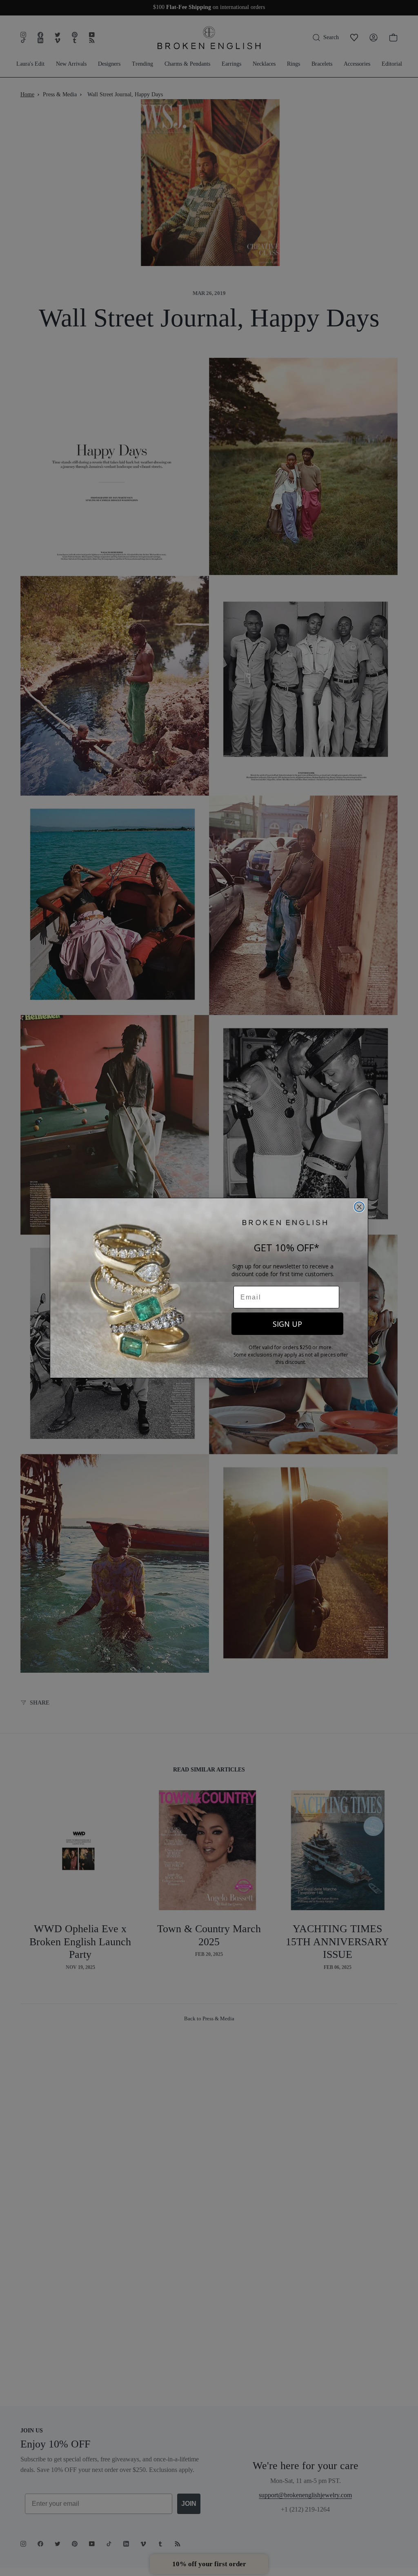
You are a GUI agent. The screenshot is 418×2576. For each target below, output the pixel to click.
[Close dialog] (359, 1207)
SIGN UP (287, 1324)
